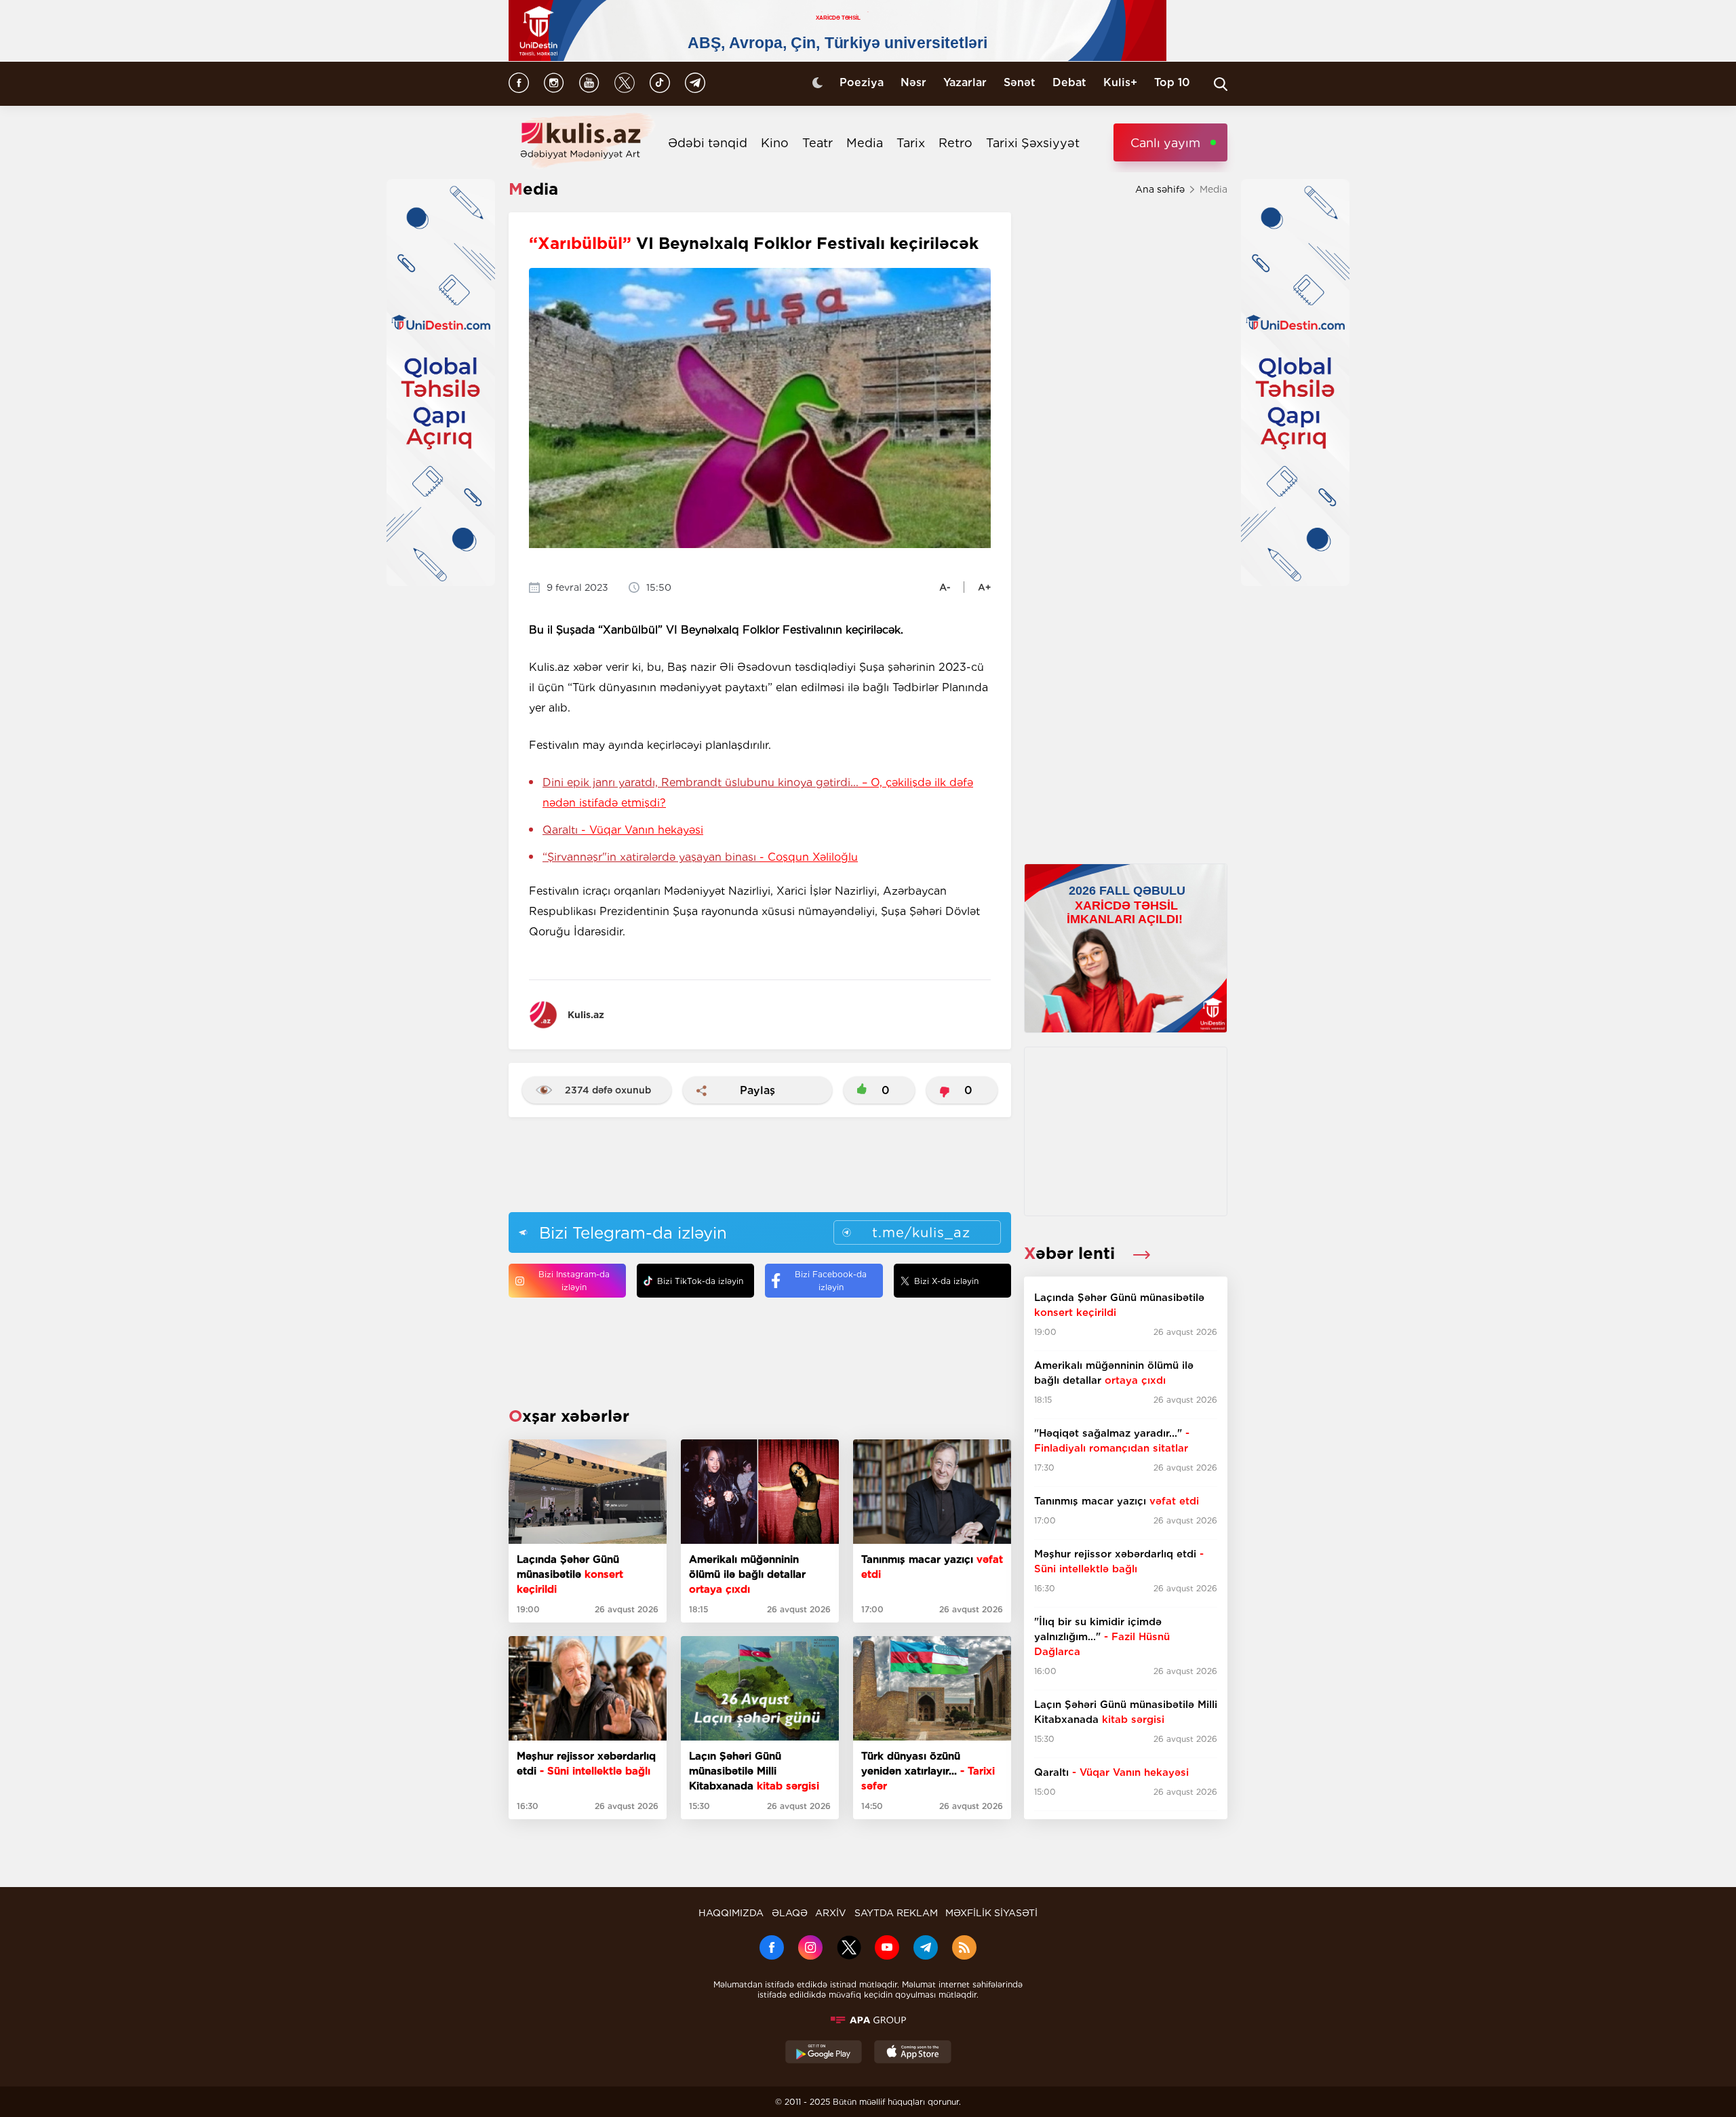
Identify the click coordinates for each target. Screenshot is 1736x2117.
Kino (775, 143)
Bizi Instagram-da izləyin (574, 1281)
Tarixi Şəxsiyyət (1033, 143)
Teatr (817, 143)
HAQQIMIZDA (731, 1913)
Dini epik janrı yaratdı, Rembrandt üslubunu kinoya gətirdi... (758, 793)
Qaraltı (623, 830)
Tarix (911, 143)
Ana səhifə (1160, 189)
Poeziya (862, 82)
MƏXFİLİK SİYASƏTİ (991, 1913)
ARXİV (831, 1913)
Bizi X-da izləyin (946, 1281)
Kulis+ (1120, 82)
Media (865, 143)
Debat (1069, 82)
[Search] (1221, 84)
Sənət (1020, 82)
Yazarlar (965, 82)
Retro (955, 143)
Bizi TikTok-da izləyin (700, 1281)
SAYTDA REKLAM (896, 1913)
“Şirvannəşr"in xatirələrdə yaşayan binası (700, 857)
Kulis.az (586, 1015)
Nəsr (913, 82)
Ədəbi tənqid (708, 143)
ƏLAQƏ (790, 1913)
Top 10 (1172, 82)
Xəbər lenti (1072, 1253)
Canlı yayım (1165, 143)
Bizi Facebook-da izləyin (831, 1281)
